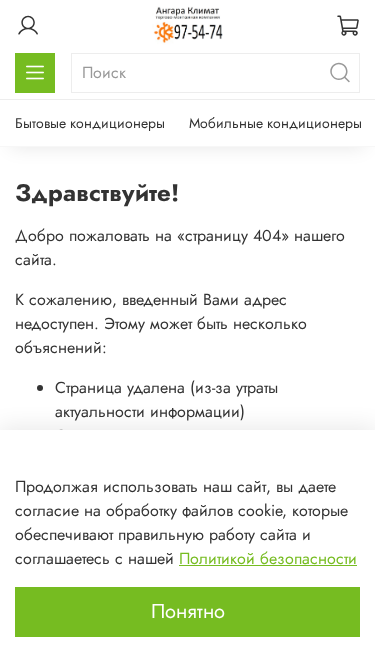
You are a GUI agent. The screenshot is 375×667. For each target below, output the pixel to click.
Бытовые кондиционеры (90, 123)
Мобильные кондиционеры (275, 123)
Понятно (188, 611)
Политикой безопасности (268, 558)
